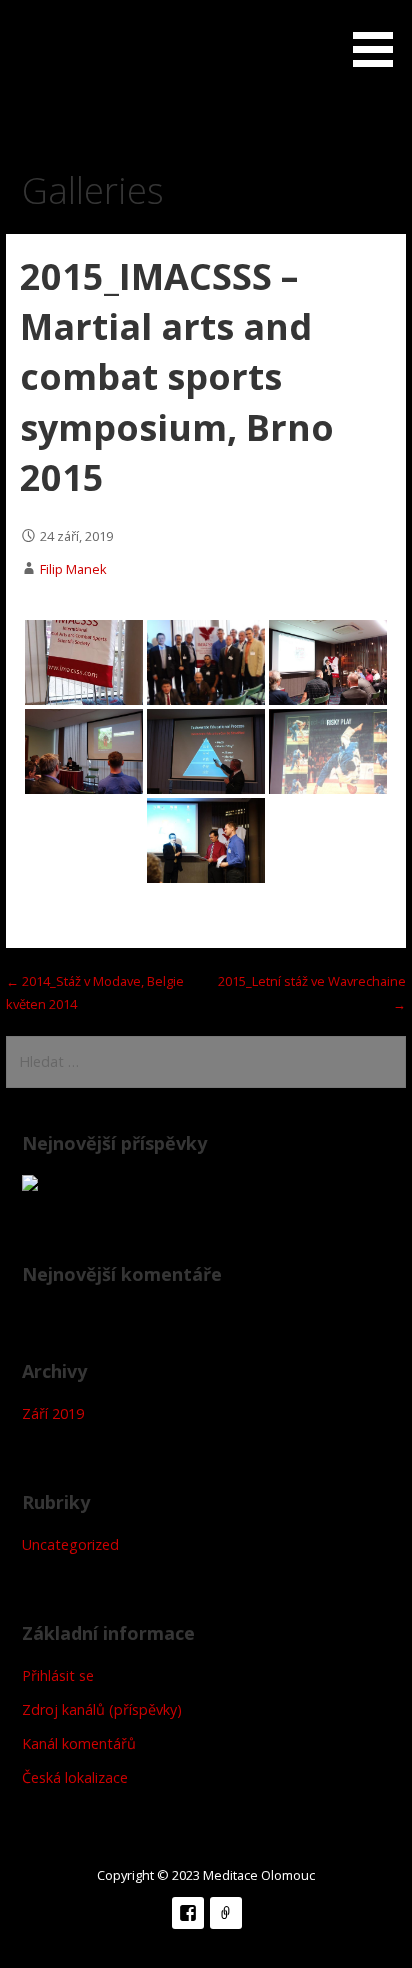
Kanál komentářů (79, 1743)
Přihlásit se (58, 1675)
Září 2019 (53, 1413)
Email (226, 1913)
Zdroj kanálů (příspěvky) (102, 1709)
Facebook (188, 1913)
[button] (380, 37)
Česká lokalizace (75, 1777)
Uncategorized (70, 1544)
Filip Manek (73, 569)
